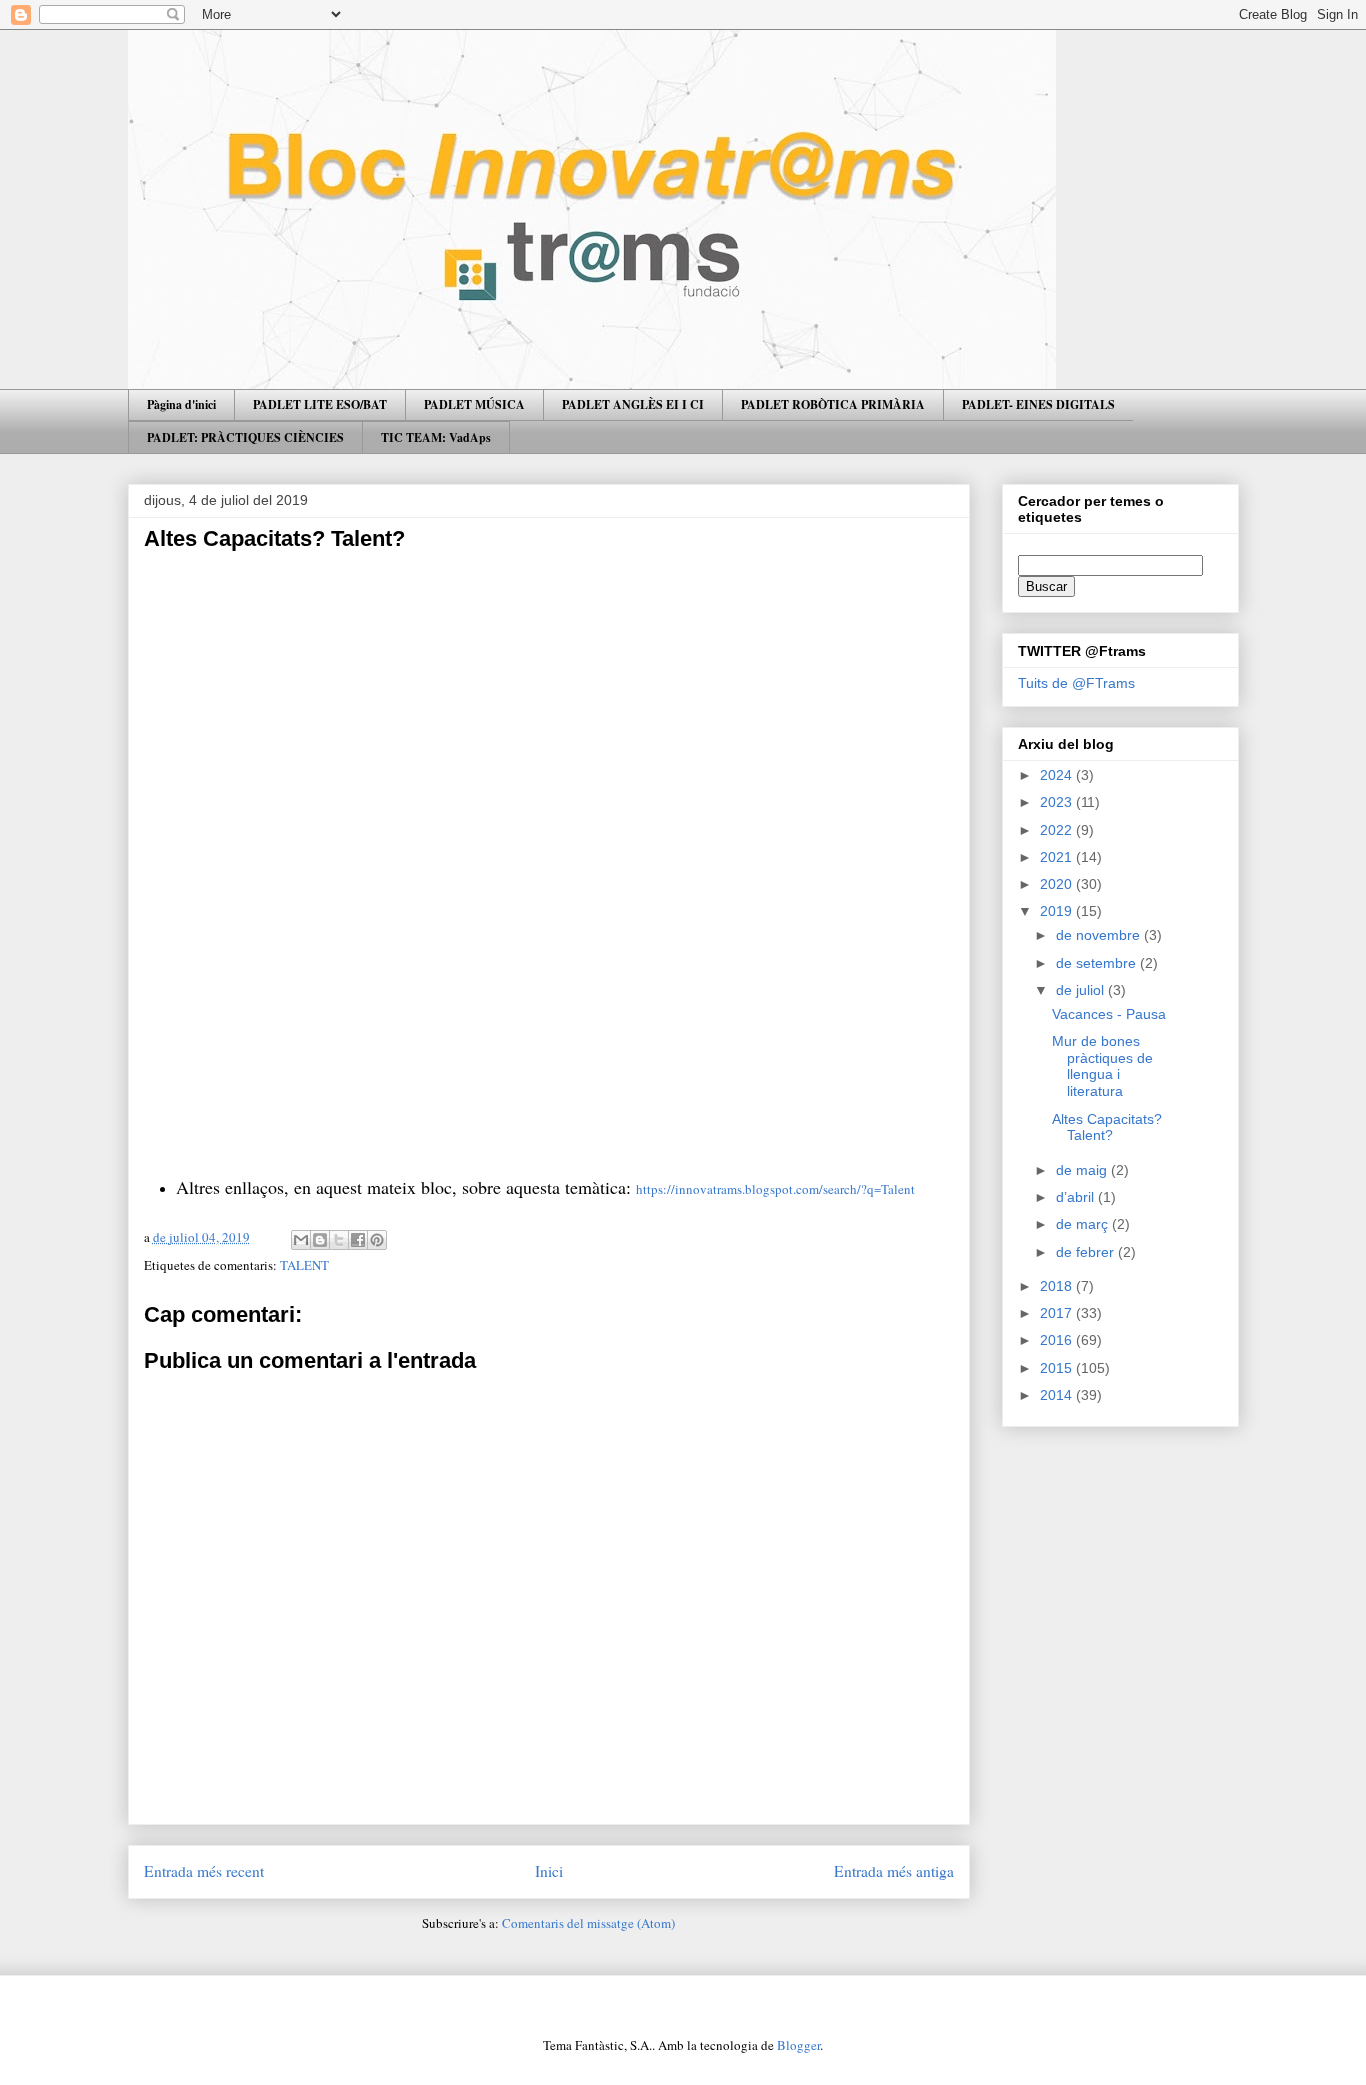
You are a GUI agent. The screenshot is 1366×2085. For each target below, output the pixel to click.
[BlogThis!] (320, 1240)
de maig (1083, 1170)
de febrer (1087, 1252)
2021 (1058, 857)
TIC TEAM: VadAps (436, 437)
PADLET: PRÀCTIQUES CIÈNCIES (245, 437)
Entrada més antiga (894, 1871)
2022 (1058, 830)
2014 (1058, 1395)
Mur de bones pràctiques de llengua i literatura (1102, 1066)
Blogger (798, 2045)
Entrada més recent (204, 1871)
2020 (1058, 884)
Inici (549, 1871)
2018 (1058, 1286)
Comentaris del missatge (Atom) (588, 1923)
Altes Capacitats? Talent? (1107, 1127)
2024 (1058, 775)
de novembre (1100, 935)
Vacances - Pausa (1109, 1014)
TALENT (304, 1265)
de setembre (1098, 963)
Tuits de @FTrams (1076, 683)
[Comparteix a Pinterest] (377, 1240)
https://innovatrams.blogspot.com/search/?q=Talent (775, 1189)
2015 (1058, 1368)
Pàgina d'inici (181, 404)
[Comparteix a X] (339, 1240)
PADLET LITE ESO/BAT (320, 404)
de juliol (1082, 990)
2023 (1058, 802)
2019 (1058, 911)
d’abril (1077, 1197)
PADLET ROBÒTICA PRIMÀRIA (833, 404)
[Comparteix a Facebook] (358, 1240)
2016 (1058, 1340)
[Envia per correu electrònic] (301, 1240)
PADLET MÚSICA (474, 404)
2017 (1058, 1313)
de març (1084, 1224)
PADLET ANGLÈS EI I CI (633, 404)
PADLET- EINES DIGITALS (1038, 404)
